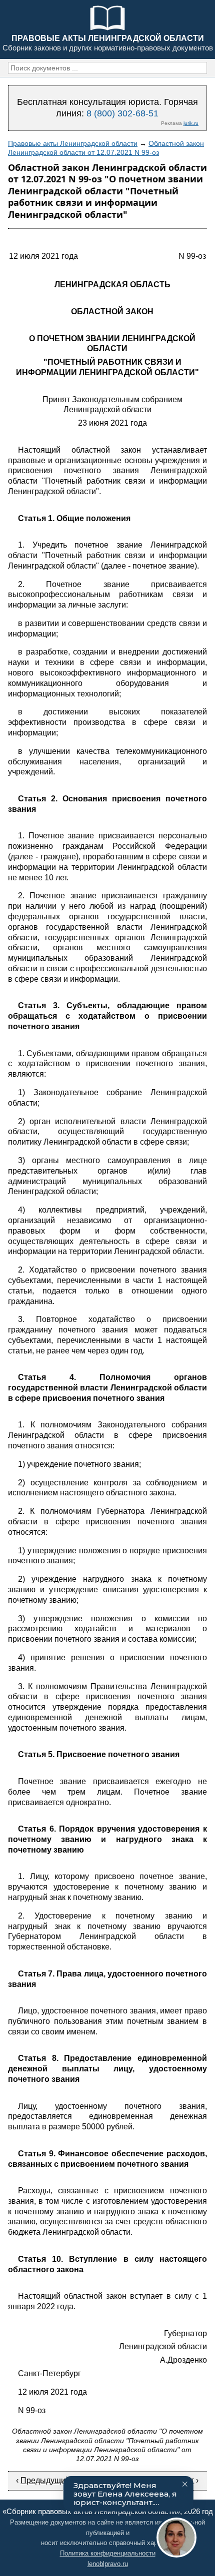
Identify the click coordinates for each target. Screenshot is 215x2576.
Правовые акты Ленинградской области (73, 143)
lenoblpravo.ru (108, 2564)
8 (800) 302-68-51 (122, 113)
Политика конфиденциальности (108, 2553)
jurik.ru (191, 123)
